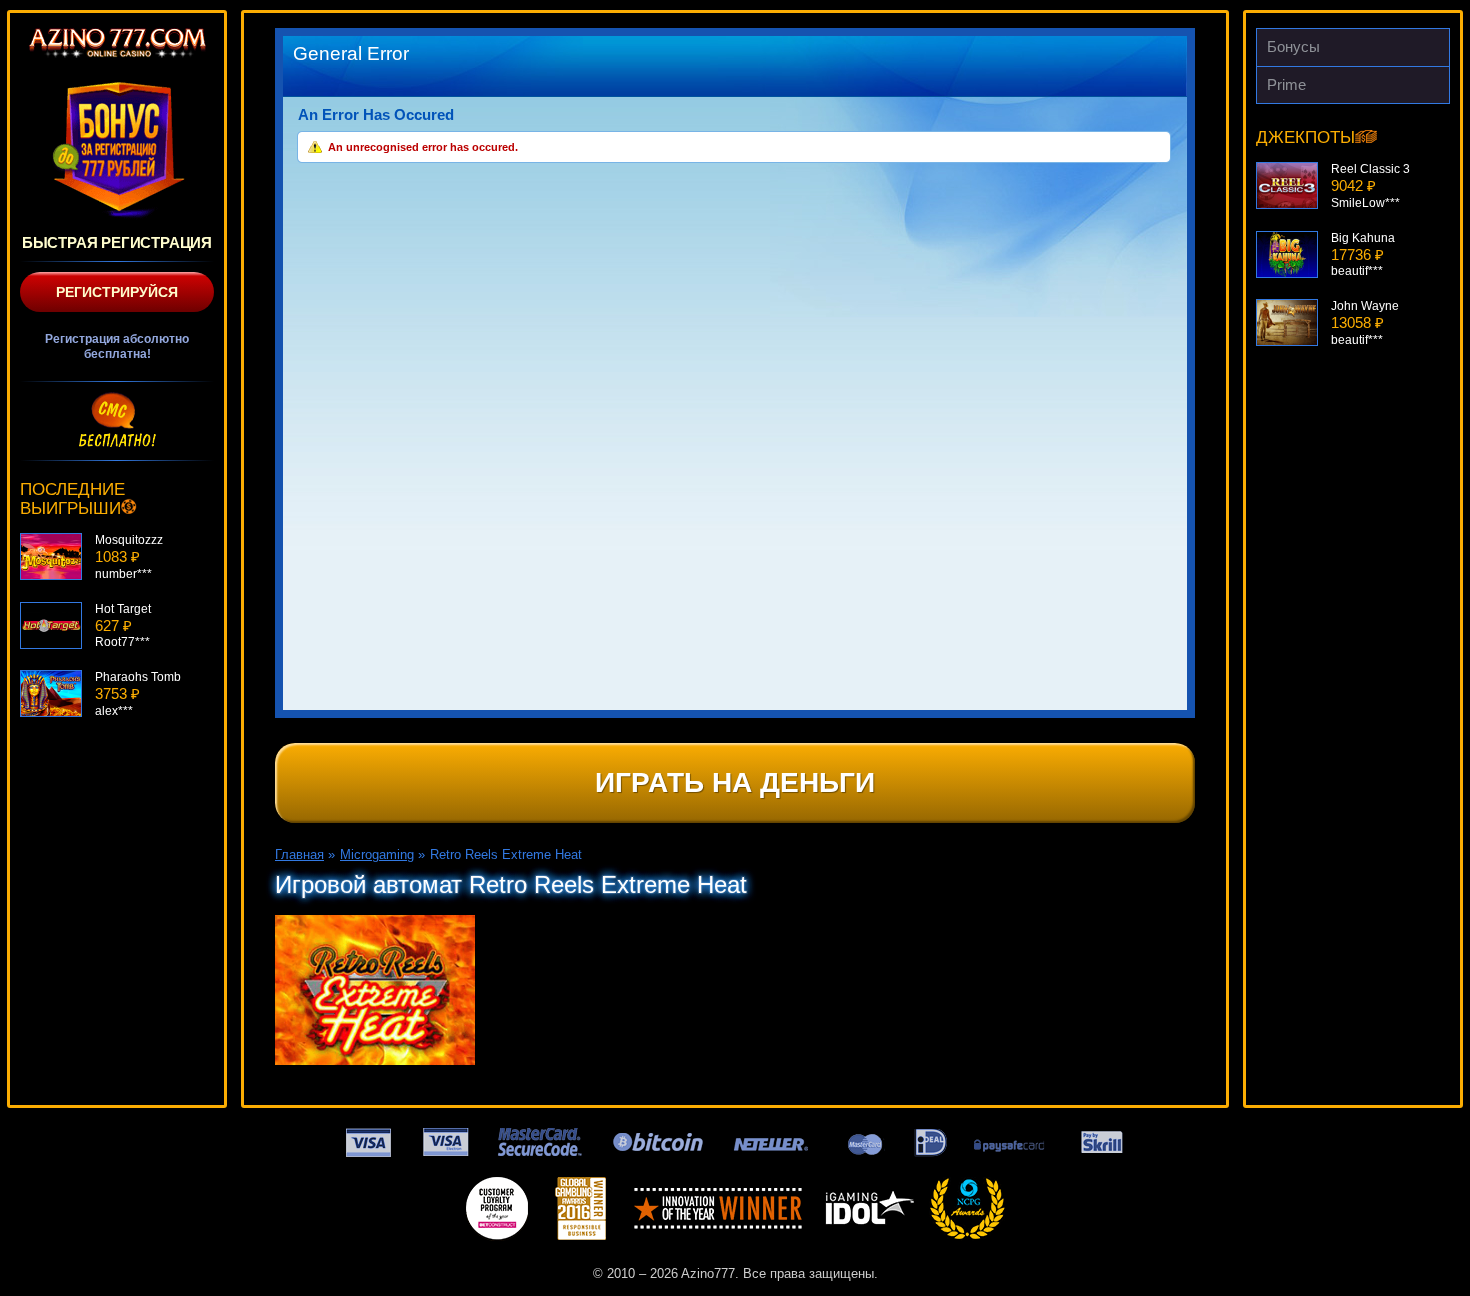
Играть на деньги (735, 782)
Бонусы (1293, 46)
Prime (1286, 84)
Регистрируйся (117, 292)
